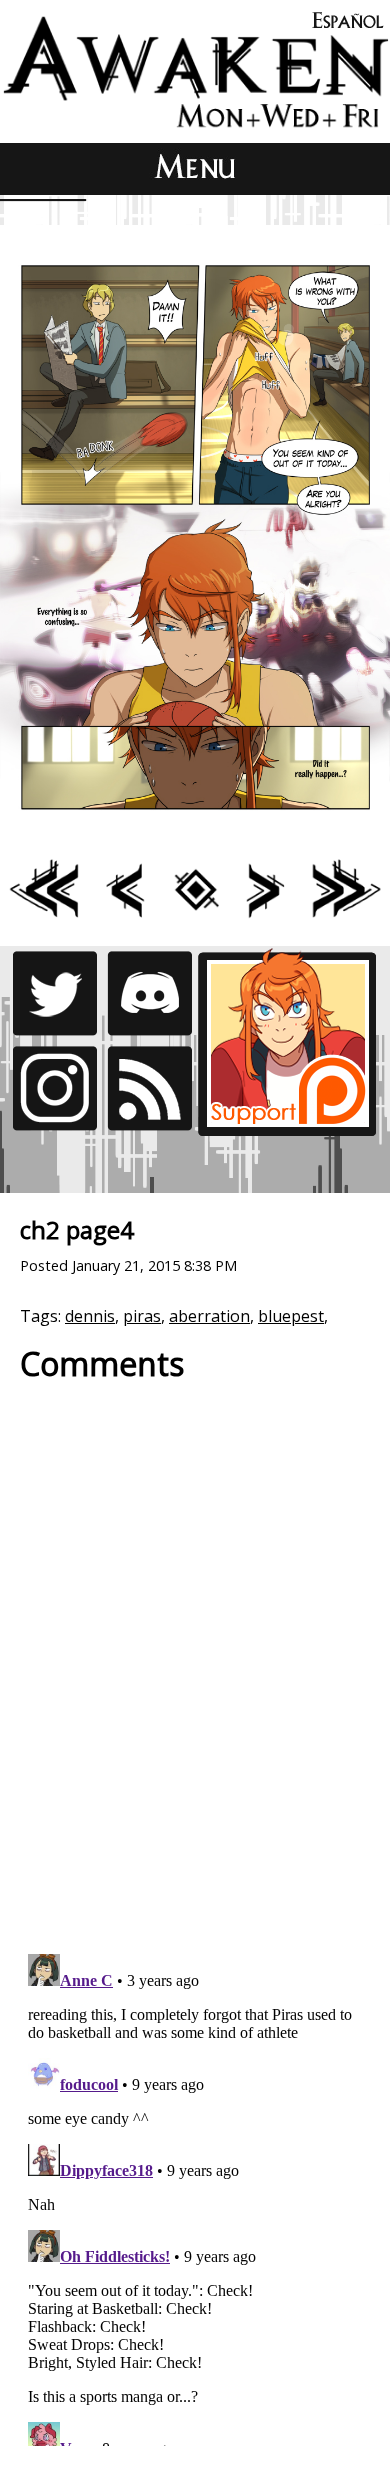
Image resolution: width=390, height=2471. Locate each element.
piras (142, 1316)
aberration (209, 1316)
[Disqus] (195, 1657)
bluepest (291, 1316)
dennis (90, 1316)
